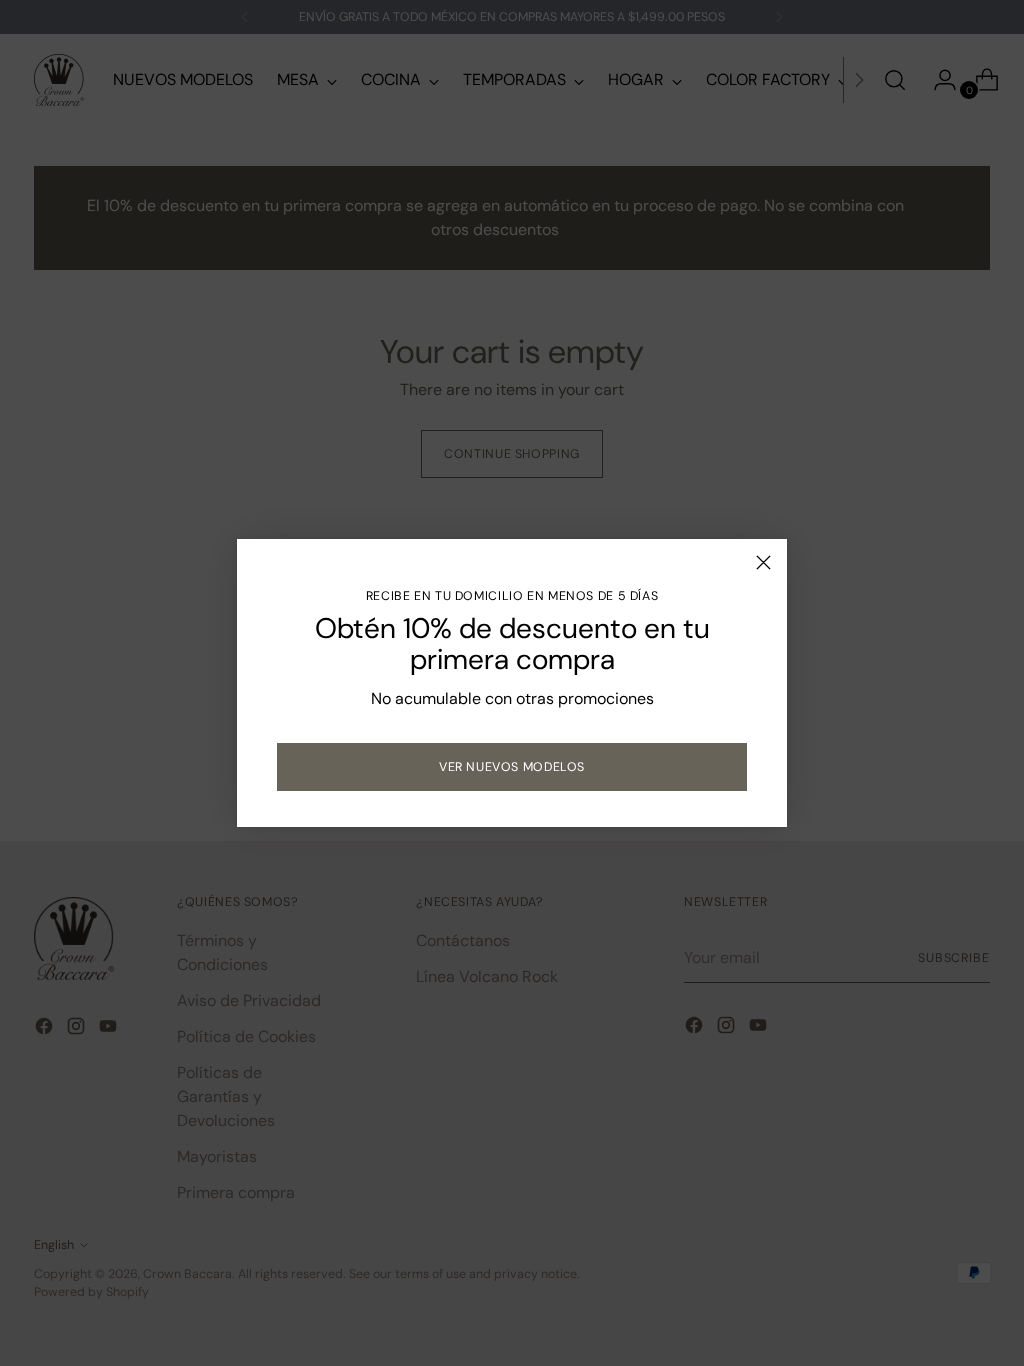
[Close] (763, 562)
